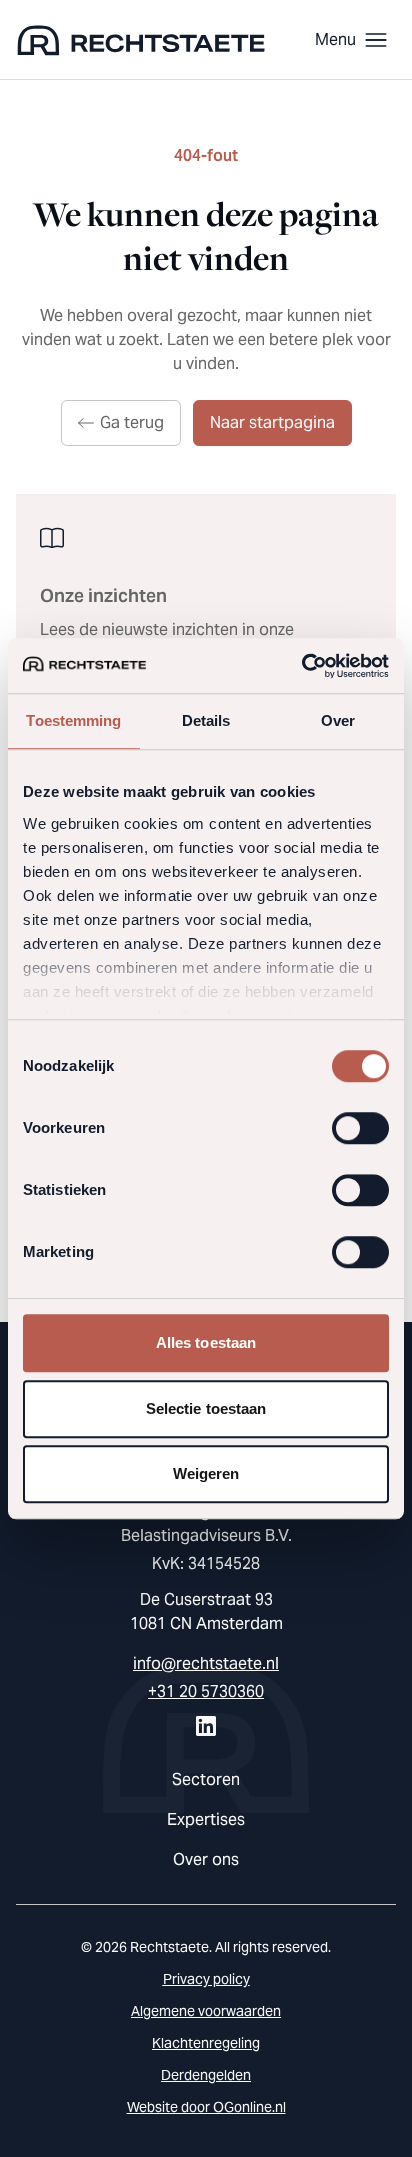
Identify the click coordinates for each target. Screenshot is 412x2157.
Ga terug (132, 422)
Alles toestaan (206, 1342)
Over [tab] (338, 720)
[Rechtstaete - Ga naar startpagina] (141, 40)
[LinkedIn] (206, 1726)
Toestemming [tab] (73, 720)
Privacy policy (206, 1979)
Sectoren (206, 1779)
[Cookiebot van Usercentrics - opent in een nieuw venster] (301, 666)
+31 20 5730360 (206, 1691)
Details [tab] (206, 720)
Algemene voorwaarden (206, 2011)
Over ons (206, 1859)
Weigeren (206, 1473)
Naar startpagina (272, 422)
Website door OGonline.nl (206, 2107)
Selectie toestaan (206, 1408)
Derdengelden (206, 2075)
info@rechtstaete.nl (206, 1663)
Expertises (206, 1819)
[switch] (360, 1128)
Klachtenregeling (206, 2043)
